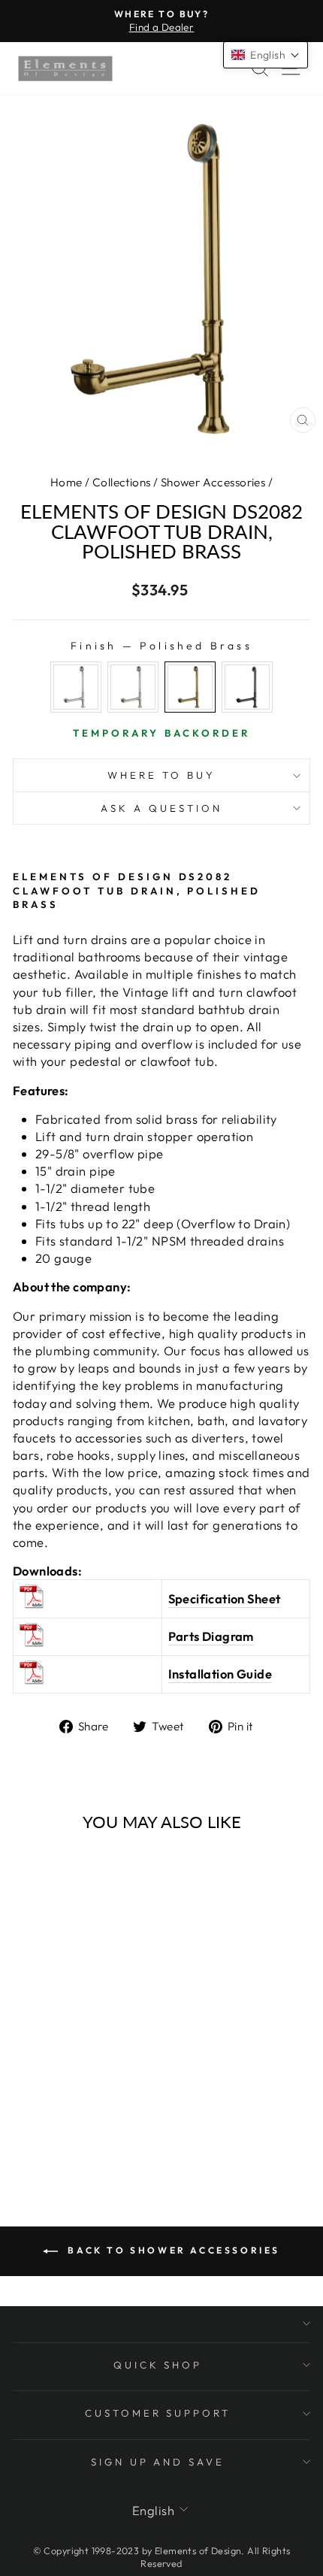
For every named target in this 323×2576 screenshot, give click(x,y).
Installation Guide (220, 1674)
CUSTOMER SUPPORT (158, 2413)
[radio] (76, 687)
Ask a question (161, 808)
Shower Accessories (213, 482)
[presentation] (21, 1987)
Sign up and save (158, 2462)
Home (66, 482)
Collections (122, 482)
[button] (266, 55)
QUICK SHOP (158, 2365)
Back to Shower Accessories (172, 2250)
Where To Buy (161, 775)
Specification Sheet (225, 1598)
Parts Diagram (211, 1636)
